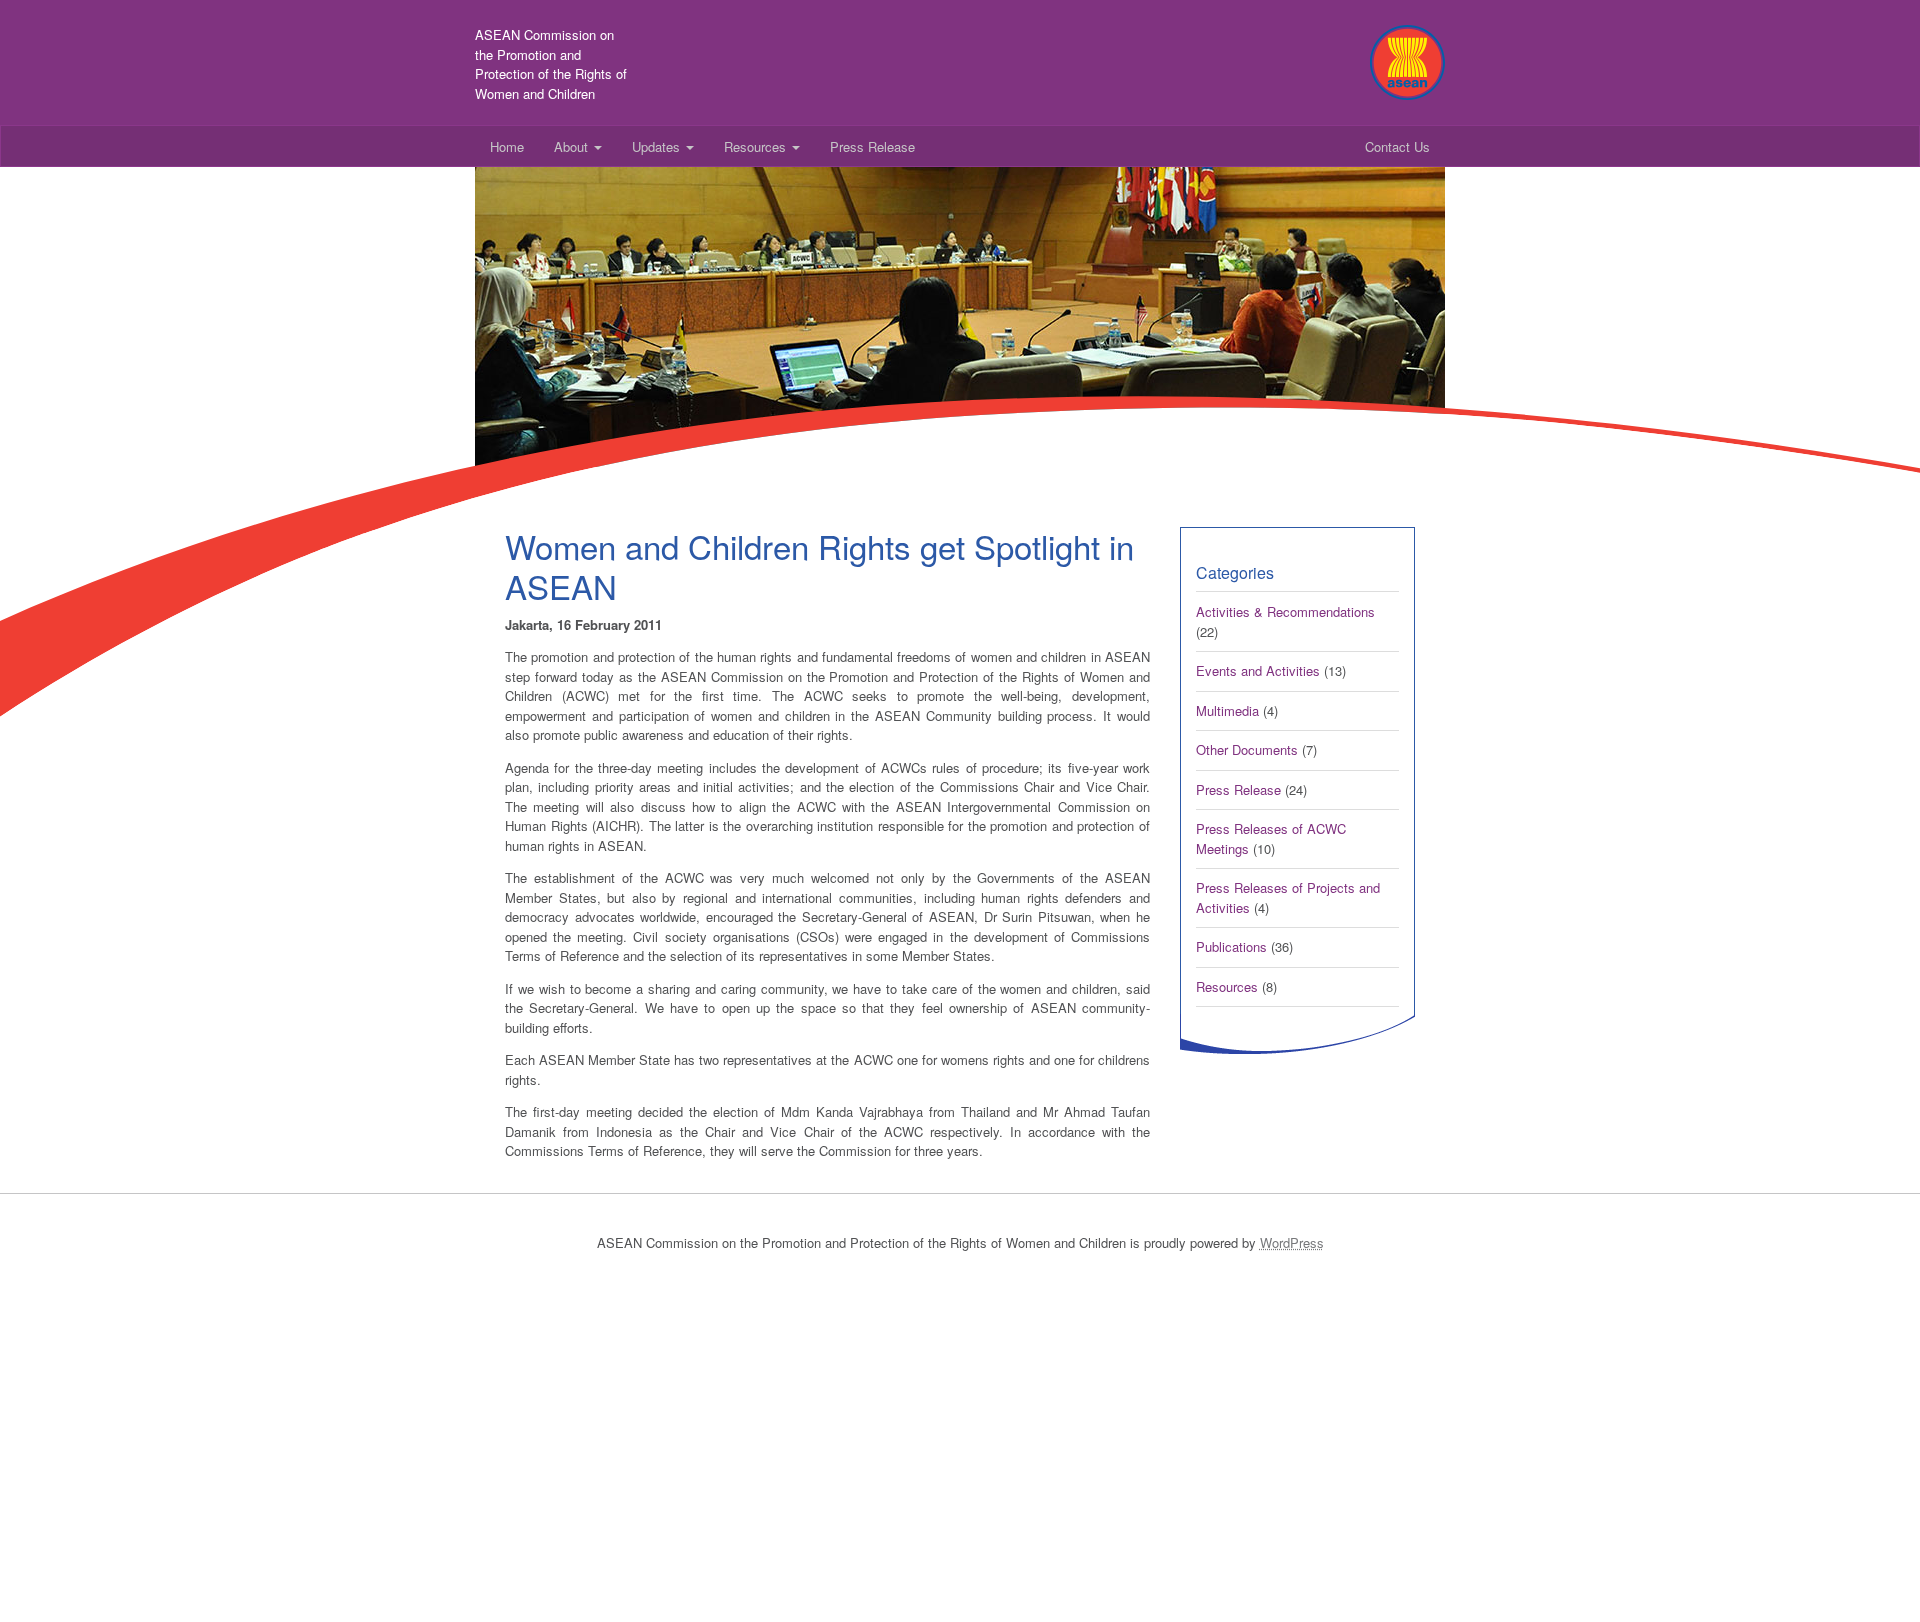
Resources (757, 146)
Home (507, 146)
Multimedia (1227, 710)
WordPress (1292, 1242)
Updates (658, 146)
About (573, 146)
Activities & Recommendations (1285, 611)
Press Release (872, 146)
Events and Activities (1258, 670)
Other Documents (1247, 749)
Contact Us (1397, 146)
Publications (1231, 946)
